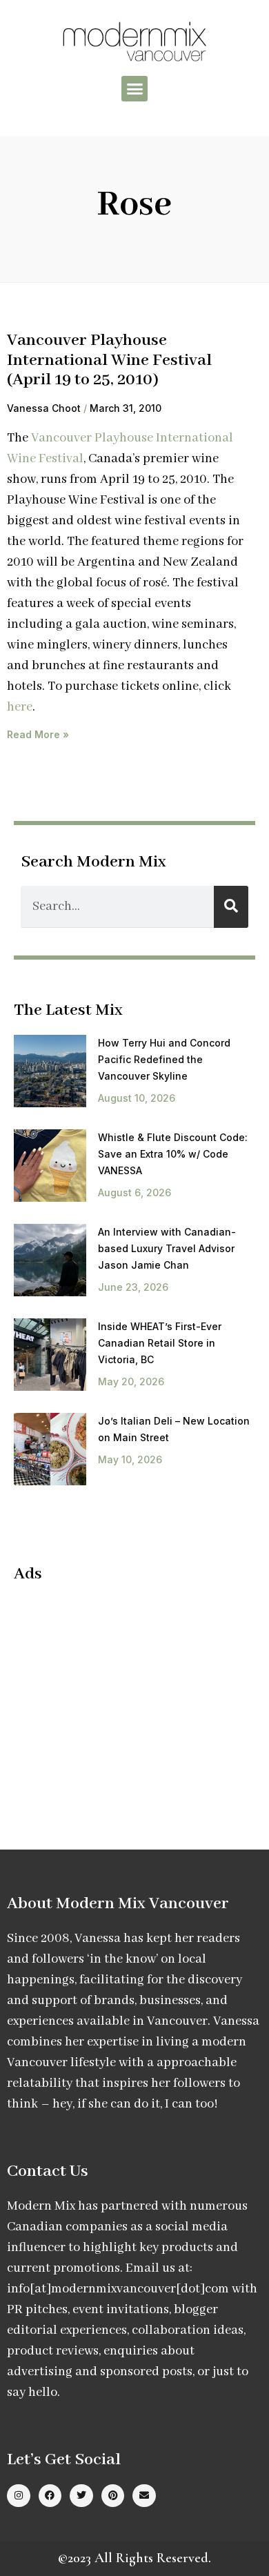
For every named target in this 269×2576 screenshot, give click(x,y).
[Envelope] (144, 2496)
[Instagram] (19, 2496)
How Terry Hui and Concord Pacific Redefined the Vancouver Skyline (164, 1059)
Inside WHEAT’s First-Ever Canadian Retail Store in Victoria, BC (160, 1343)
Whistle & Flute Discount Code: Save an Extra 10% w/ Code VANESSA (173, 1154)
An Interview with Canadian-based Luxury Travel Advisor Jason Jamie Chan (167, 1248)
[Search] (231, 907)
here (20, 707)
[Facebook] (50, 2496)
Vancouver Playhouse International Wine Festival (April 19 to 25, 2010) (109, 360)
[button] (134, 89)
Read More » (38, 734)
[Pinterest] (113, 2496)
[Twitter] (81, 2496)
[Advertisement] (130, 1695)
